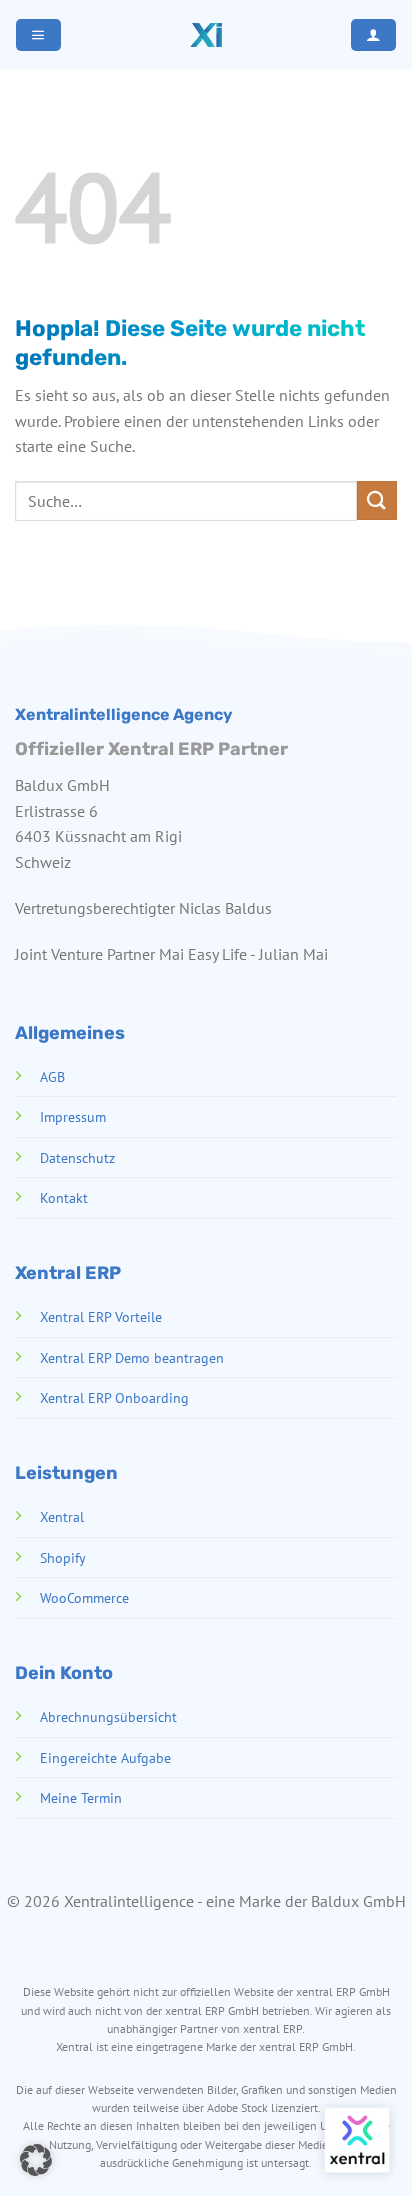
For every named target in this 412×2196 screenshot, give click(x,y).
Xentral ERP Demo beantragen (132, 1357)
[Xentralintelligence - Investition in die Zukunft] (206, 35)
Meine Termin (81, 1797)
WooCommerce (84, 1597)
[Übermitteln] (377, 500)
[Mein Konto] (373, 35)
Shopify (63, 1557)
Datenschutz (77, 1157)
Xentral (62, 1516)
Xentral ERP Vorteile (101, 1316)
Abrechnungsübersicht (108, 1716)
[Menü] (38, 35)
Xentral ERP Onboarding (114, 1397)
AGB (52, 1076)
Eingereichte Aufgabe (105, 1757)
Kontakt (64, 1197)
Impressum (73, 1116)
